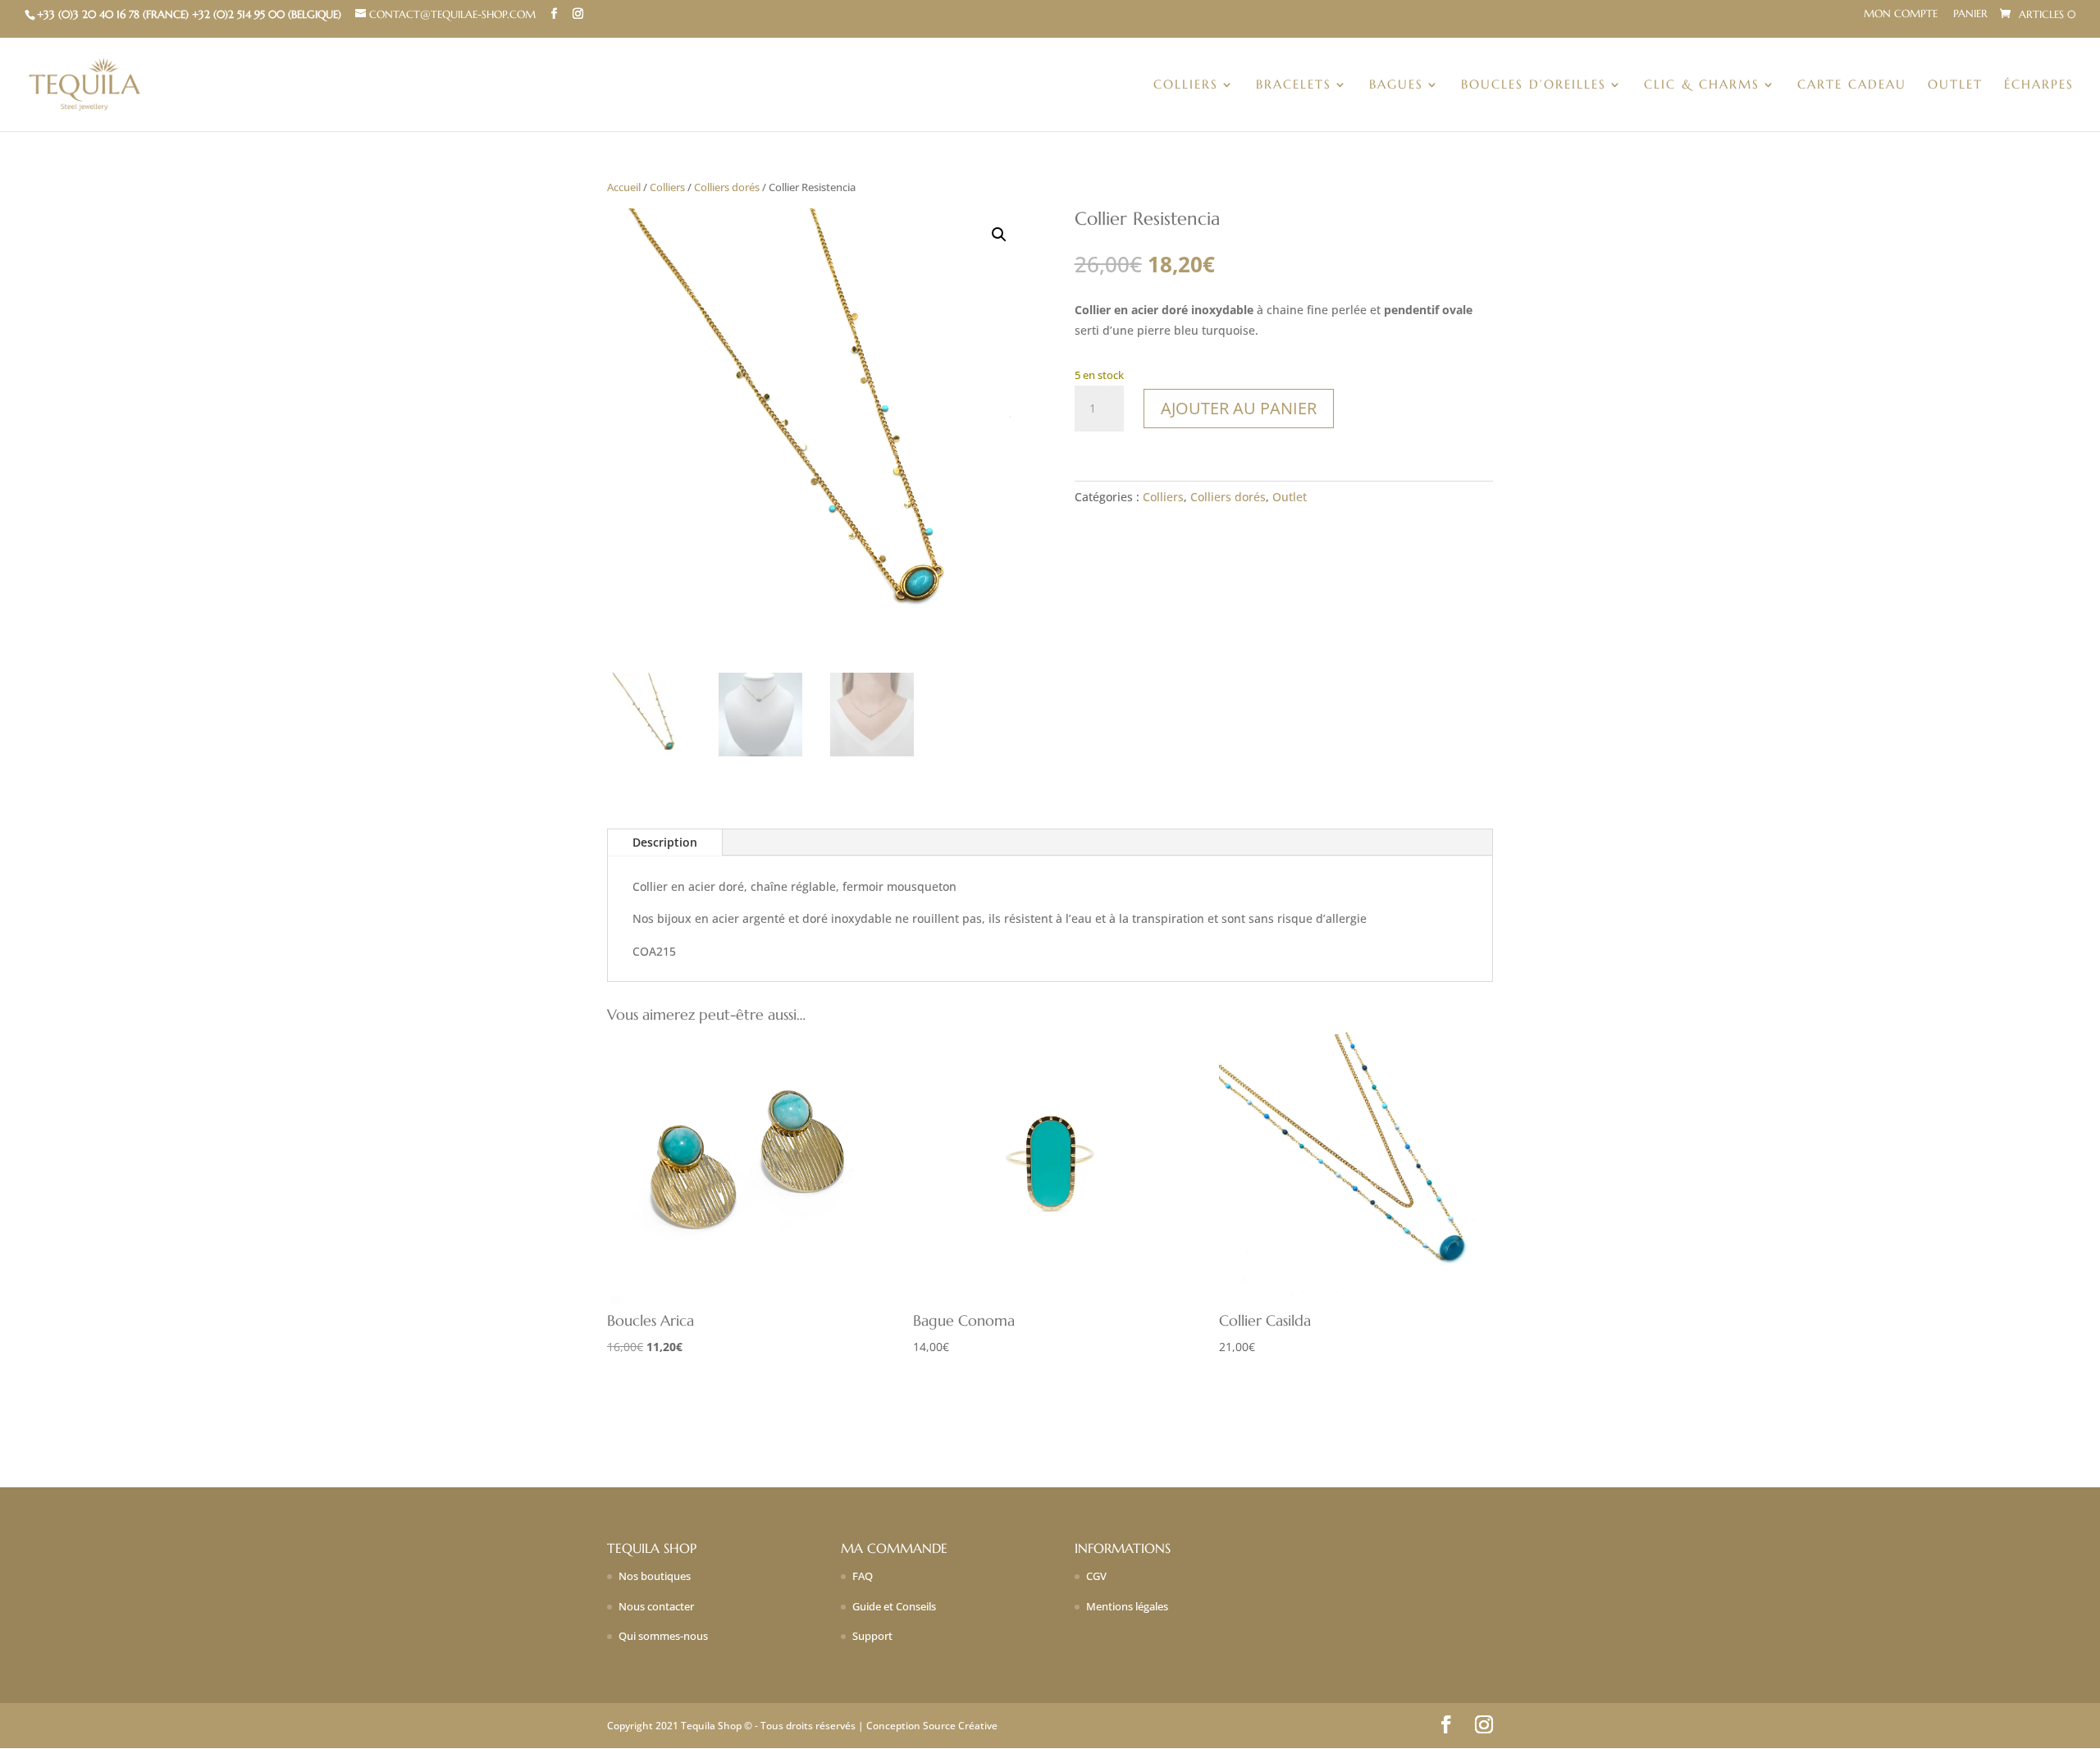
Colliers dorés (727, 187)
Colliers (1186, 85)
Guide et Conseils (894, 1606)
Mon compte (1901, 14)
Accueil (624, 187)
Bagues (1396, 85)
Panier (1970, 14)
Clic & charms (1702, 85)
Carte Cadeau (1852, 85)
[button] (999, 235)
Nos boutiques (655, 1576)
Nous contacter (656, 1606)
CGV (1096, 1576)
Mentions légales (1127, 1606)
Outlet (1955, 85)
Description (665, 842)
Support (872, 1636)
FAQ (863, 1576)
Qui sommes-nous (663, 1636)
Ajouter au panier (1239, 408)
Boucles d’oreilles (1534, 85)
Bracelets (1294, 85)
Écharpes (2039, 85)
